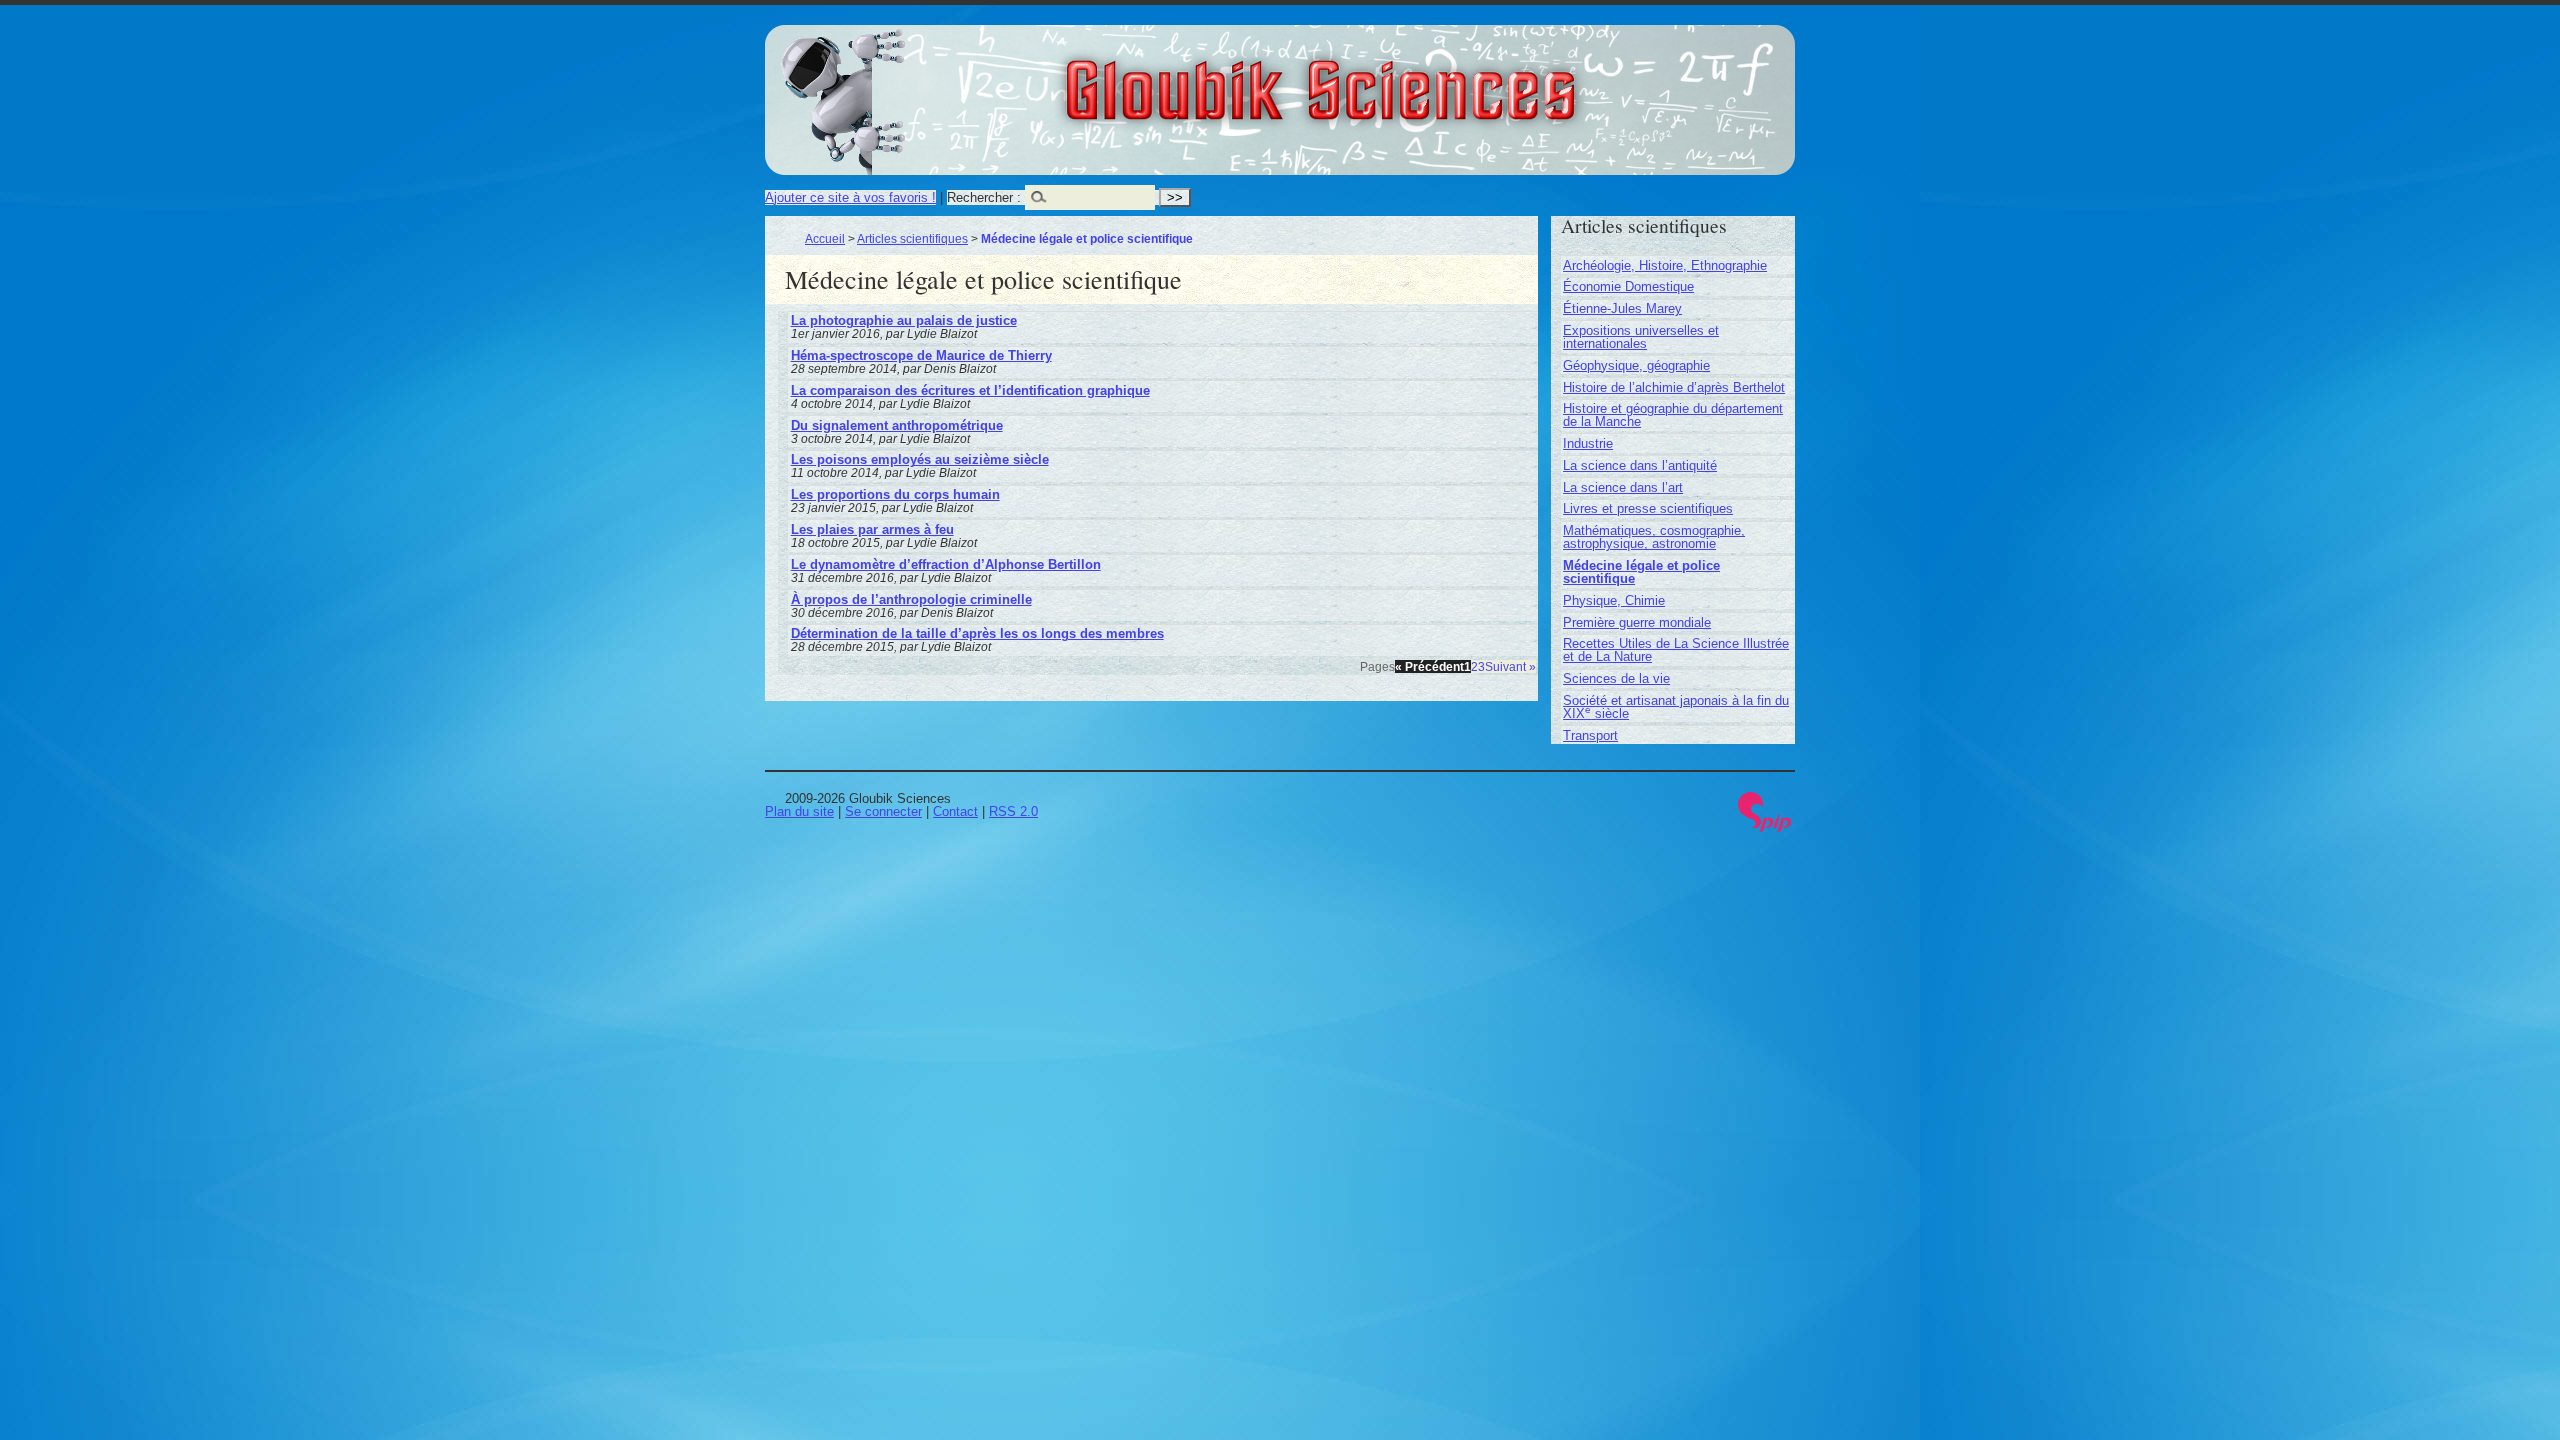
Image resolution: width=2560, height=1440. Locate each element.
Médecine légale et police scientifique (1641, 572)
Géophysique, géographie (1636, 365)
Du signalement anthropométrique (897, 425)
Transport (1590, 735)
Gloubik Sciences (1431, 78)
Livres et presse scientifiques (1648, 508)
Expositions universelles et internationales (1641, 337)
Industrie (1588, 443)
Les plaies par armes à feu (872, 529)
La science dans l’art (1623, 487)
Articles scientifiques (912, 238)
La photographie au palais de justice (904, 320)
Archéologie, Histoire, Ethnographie (1665, 265)
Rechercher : (984, 197)
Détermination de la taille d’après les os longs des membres (977, 633)
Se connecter (883, 811)
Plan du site (799, 811)
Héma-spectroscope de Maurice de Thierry (921, 355)
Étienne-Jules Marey (1622, 308)
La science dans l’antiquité (1640, 465)
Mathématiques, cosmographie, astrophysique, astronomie (1654, 537)
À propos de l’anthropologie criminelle (911, 599)
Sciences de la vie (1616, 678)
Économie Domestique (1628, 286)
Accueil (825, 238)
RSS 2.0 (1013, 811)
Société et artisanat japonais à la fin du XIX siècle (1676, 707)
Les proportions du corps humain (895, 494)
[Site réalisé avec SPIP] (1765, 827)
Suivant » (1510, 666)
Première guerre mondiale (1637, 622)
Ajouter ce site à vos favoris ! (850, 197)
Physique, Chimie (1614, 600)
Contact (955, 811)
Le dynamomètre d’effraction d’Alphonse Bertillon (946, 564)
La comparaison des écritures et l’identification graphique (970, 390)
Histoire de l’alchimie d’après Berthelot (1674, 387)
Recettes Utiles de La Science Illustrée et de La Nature (1676, 650)
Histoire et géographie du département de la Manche (1673, 415)
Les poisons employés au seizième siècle (920, 459)
